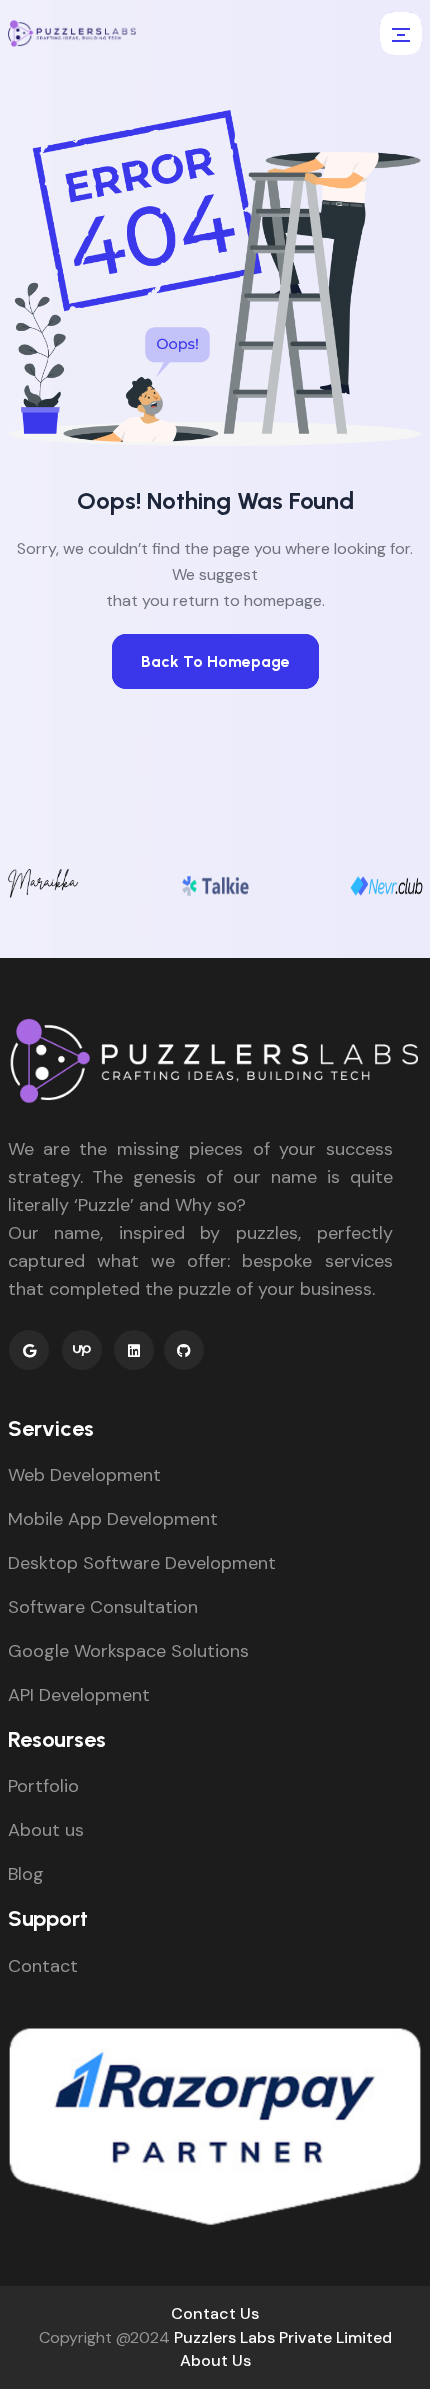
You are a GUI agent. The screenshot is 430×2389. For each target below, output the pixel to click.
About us (46, 1830)
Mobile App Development (113, 1519)
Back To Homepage (215, 661)
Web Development (84, 1475)
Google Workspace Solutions (128, 1651)
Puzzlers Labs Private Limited (283, 2337)
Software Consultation (103, 1607)
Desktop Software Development (142, 1563)
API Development (79, 1695)
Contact (43, 1966)
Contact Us (215, 2313)
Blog (26, 1874)
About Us (215, 2360)
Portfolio (43, 1786)
